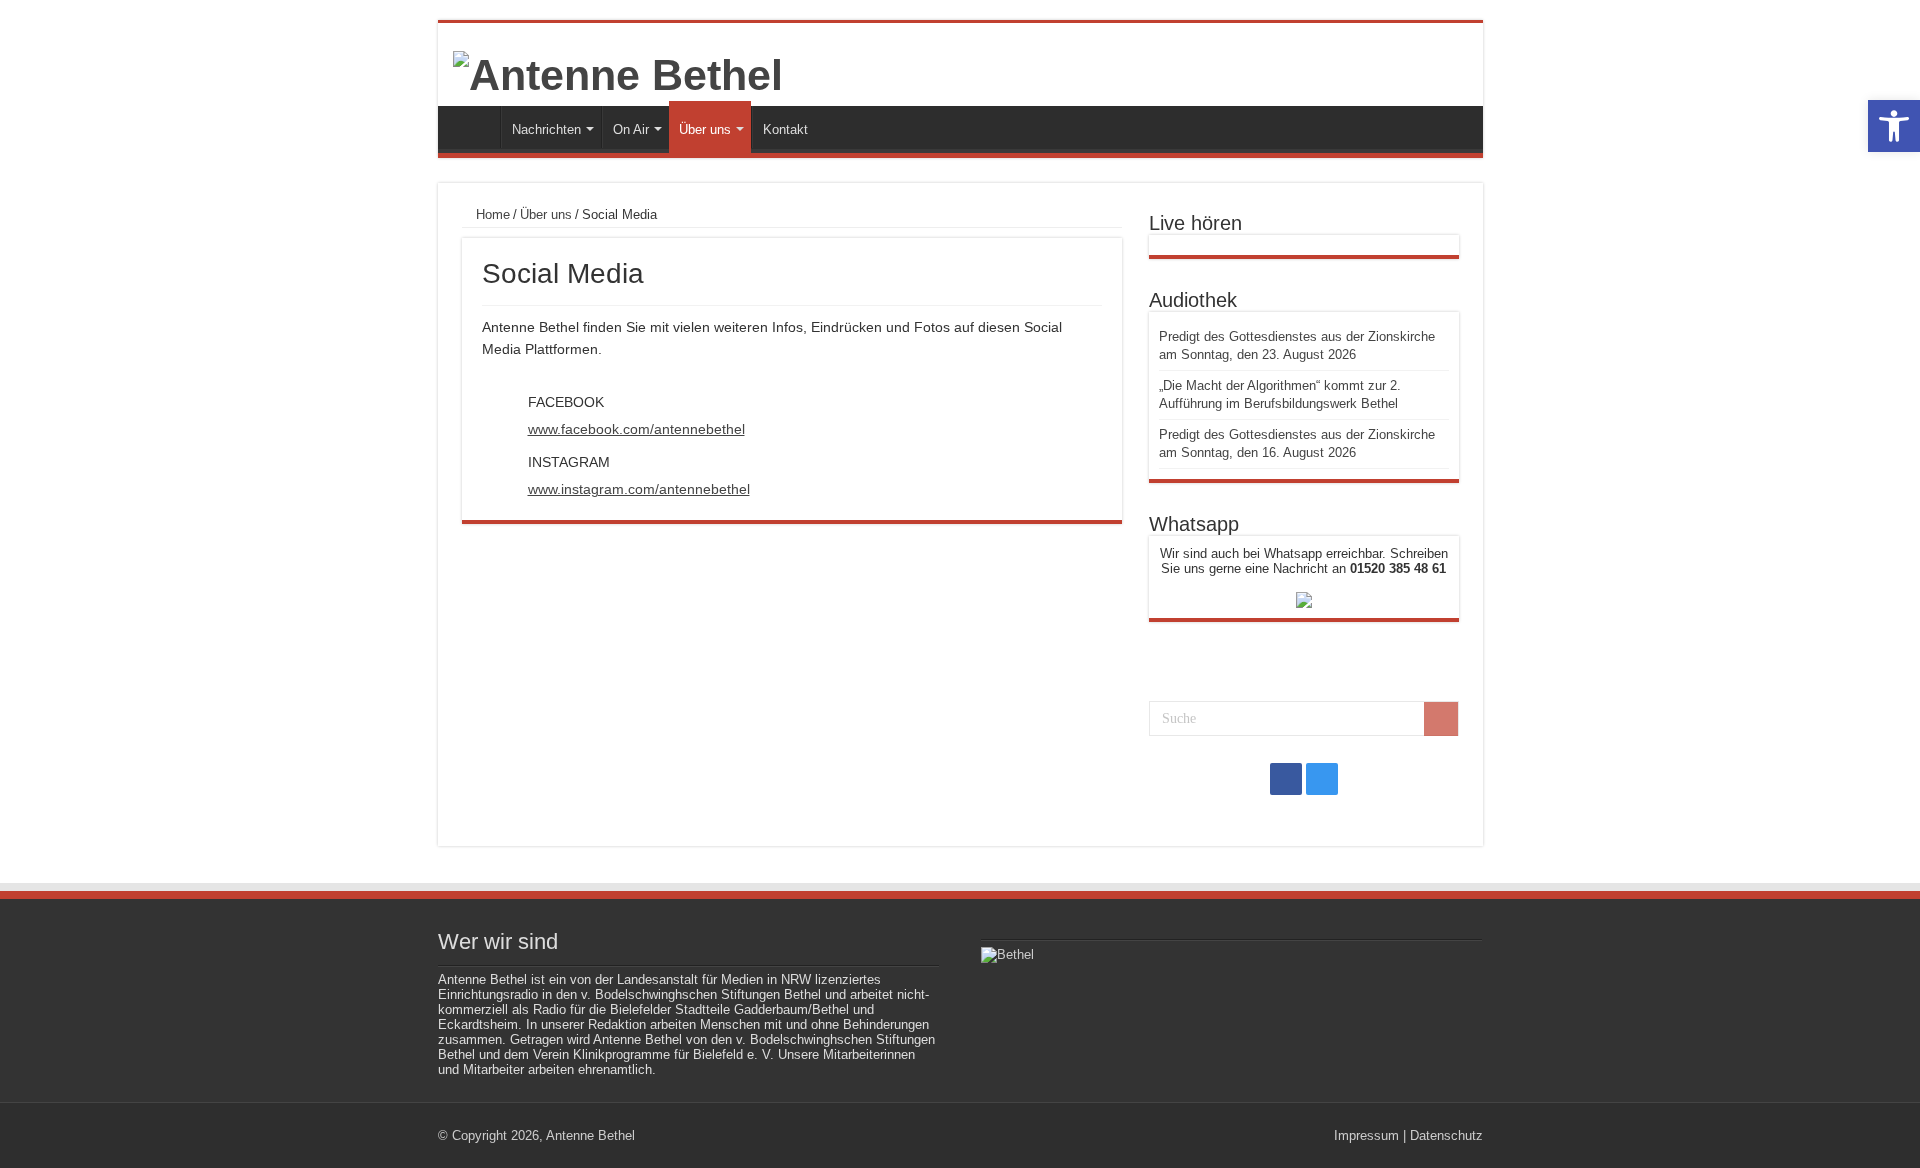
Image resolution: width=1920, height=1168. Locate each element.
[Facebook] (1286, 779)
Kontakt (785, 129)
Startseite (474, 127)
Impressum (1366, 1135)
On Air (631, 129)
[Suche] (1441, 719)
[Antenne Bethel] (618, 72)
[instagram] (1322, 779)
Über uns (705, 129)
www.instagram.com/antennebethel (639, 489)
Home (491, 214)
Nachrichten (546, 129)
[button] (1894, 126)
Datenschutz (1446, 1135)
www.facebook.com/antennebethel (636, 429)
